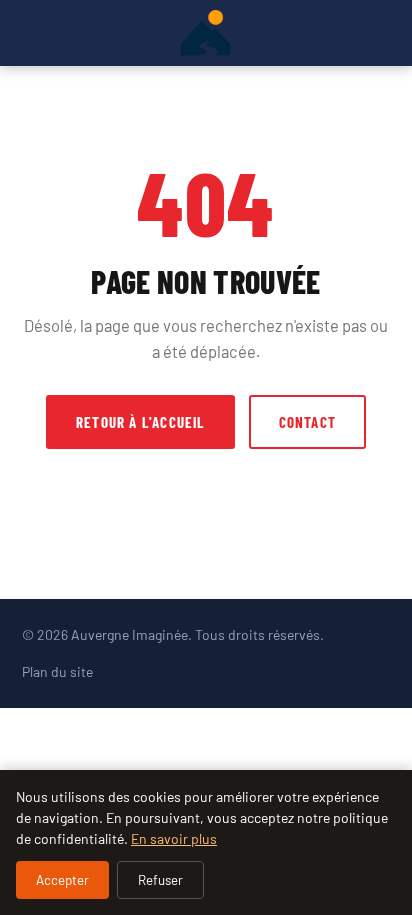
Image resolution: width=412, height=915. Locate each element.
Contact (307, 422)
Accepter (62, 880)
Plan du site (57, 671)
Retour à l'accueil (140, 422)
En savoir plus (174, 838)
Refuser (160, 880)
